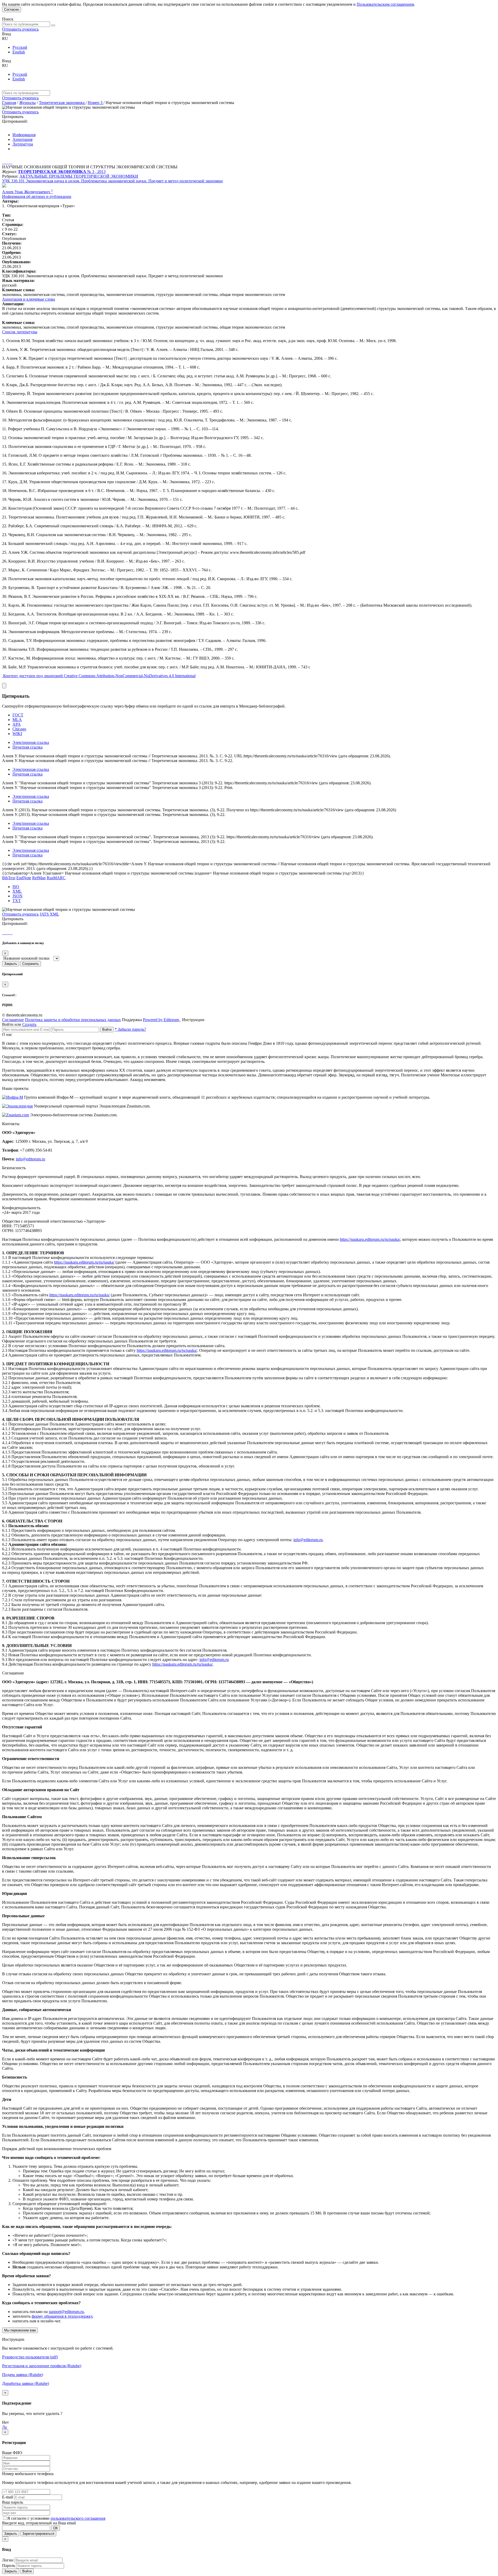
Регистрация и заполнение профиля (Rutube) (42, 2366)
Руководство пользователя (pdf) (30, 2357)
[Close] (4, 686)
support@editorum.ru (66, 2312)
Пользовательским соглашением (385, 4)
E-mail (8, 2497)
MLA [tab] (17, 720)
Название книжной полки (26, 958)
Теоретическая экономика (62, 103)
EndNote (24, 878)
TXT (17, 901)
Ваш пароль (13, 2502)
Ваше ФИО (12, 2453)
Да (4, 2427)
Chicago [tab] (19, 729)
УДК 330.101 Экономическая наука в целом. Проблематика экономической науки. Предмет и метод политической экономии (112, 181)
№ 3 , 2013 (96, 172)
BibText (9, 878)
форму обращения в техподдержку (62, 2316)
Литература (23, 144)
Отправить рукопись (20, 29)
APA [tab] (17, 724)
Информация (24, 135)
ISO (16, 887)
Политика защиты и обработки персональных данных (73, 1020)
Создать (29, 1024)
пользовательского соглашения (78, 2518)
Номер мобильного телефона (28, 2474)
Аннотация (22, 139)
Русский (20, 47)
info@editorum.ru (30, 1159)
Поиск (8, 19)
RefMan (39, 878)
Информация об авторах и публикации (37, 196)
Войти (107, 1030)
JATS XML (49, 914)
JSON (18, 896)
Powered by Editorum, (162, 1020)
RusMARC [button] (56, 878)
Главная (9, 103)
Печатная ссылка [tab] (27, 747)
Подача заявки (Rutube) (23, 2375)
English (19, 52)
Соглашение (13, 1020)
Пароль (9, 2565)
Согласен (12, 9)
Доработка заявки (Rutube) (26, 2383)
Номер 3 (96, 103)
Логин (8, 2560)
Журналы (27, 103)
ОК (56, 2528)
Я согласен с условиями (29, 2518)
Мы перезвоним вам (20, 2330)
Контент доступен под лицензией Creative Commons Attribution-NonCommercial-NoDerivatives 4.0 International (99, 676)
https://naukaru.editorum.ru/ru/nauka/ (370, 1239)
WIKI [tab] (17, 734)
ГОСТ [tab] (18, 715)
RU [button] (5, 39)
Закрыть (11, 964)
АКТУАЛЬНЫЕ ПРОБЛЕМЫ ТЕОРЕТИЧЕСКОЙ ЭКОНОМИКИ (79, 176)
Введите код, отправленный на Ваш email (39, 2523)
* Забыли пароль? (130, 1029)
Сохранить (31, 964)
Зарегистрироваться (38, 2534)
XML (17, 891)
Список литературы (20, 332)
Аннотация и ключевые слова (29, 299)
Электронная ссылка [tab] (31, 742)
